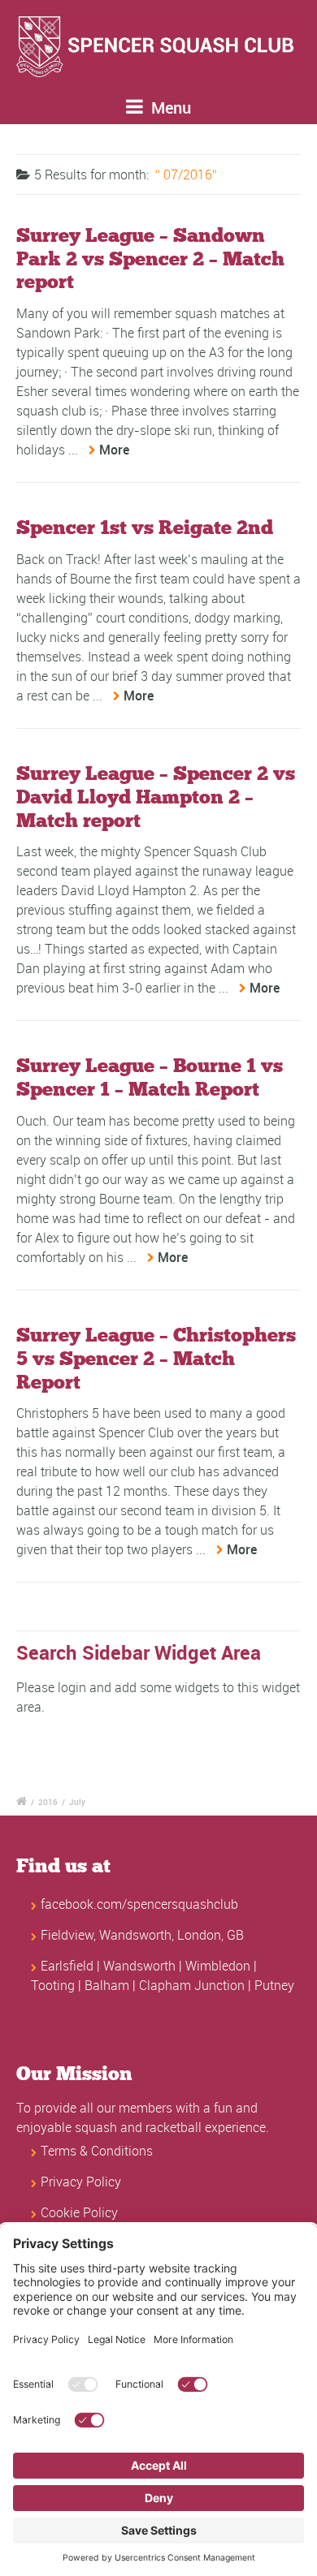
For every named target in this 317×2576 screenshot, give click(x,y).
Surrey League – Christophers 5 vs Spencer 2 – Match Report (156, 1358)
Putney (274, 1985)
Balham (107, 1985)
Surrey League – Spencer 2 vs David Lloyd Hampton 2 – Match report (156, 797)
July (77, 1802)
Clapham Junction (192, 1985)
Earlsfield (67, 1966)
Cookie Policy (79, 2212)
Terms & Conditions (97, 2151)
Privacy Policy (81, 2182)
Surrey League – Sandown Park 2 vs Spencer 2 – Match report (150, 258)
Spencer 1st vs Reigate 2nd (145, 527)
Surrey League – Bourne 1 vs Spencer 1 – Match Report (150, 1077)
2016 (48, 1802)
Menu (169, 108)
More (114, 450)
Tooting (53, 1985)
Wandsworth (139, 1966)
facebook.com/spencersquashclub (139, 1904)
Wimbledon (218, 1966)
